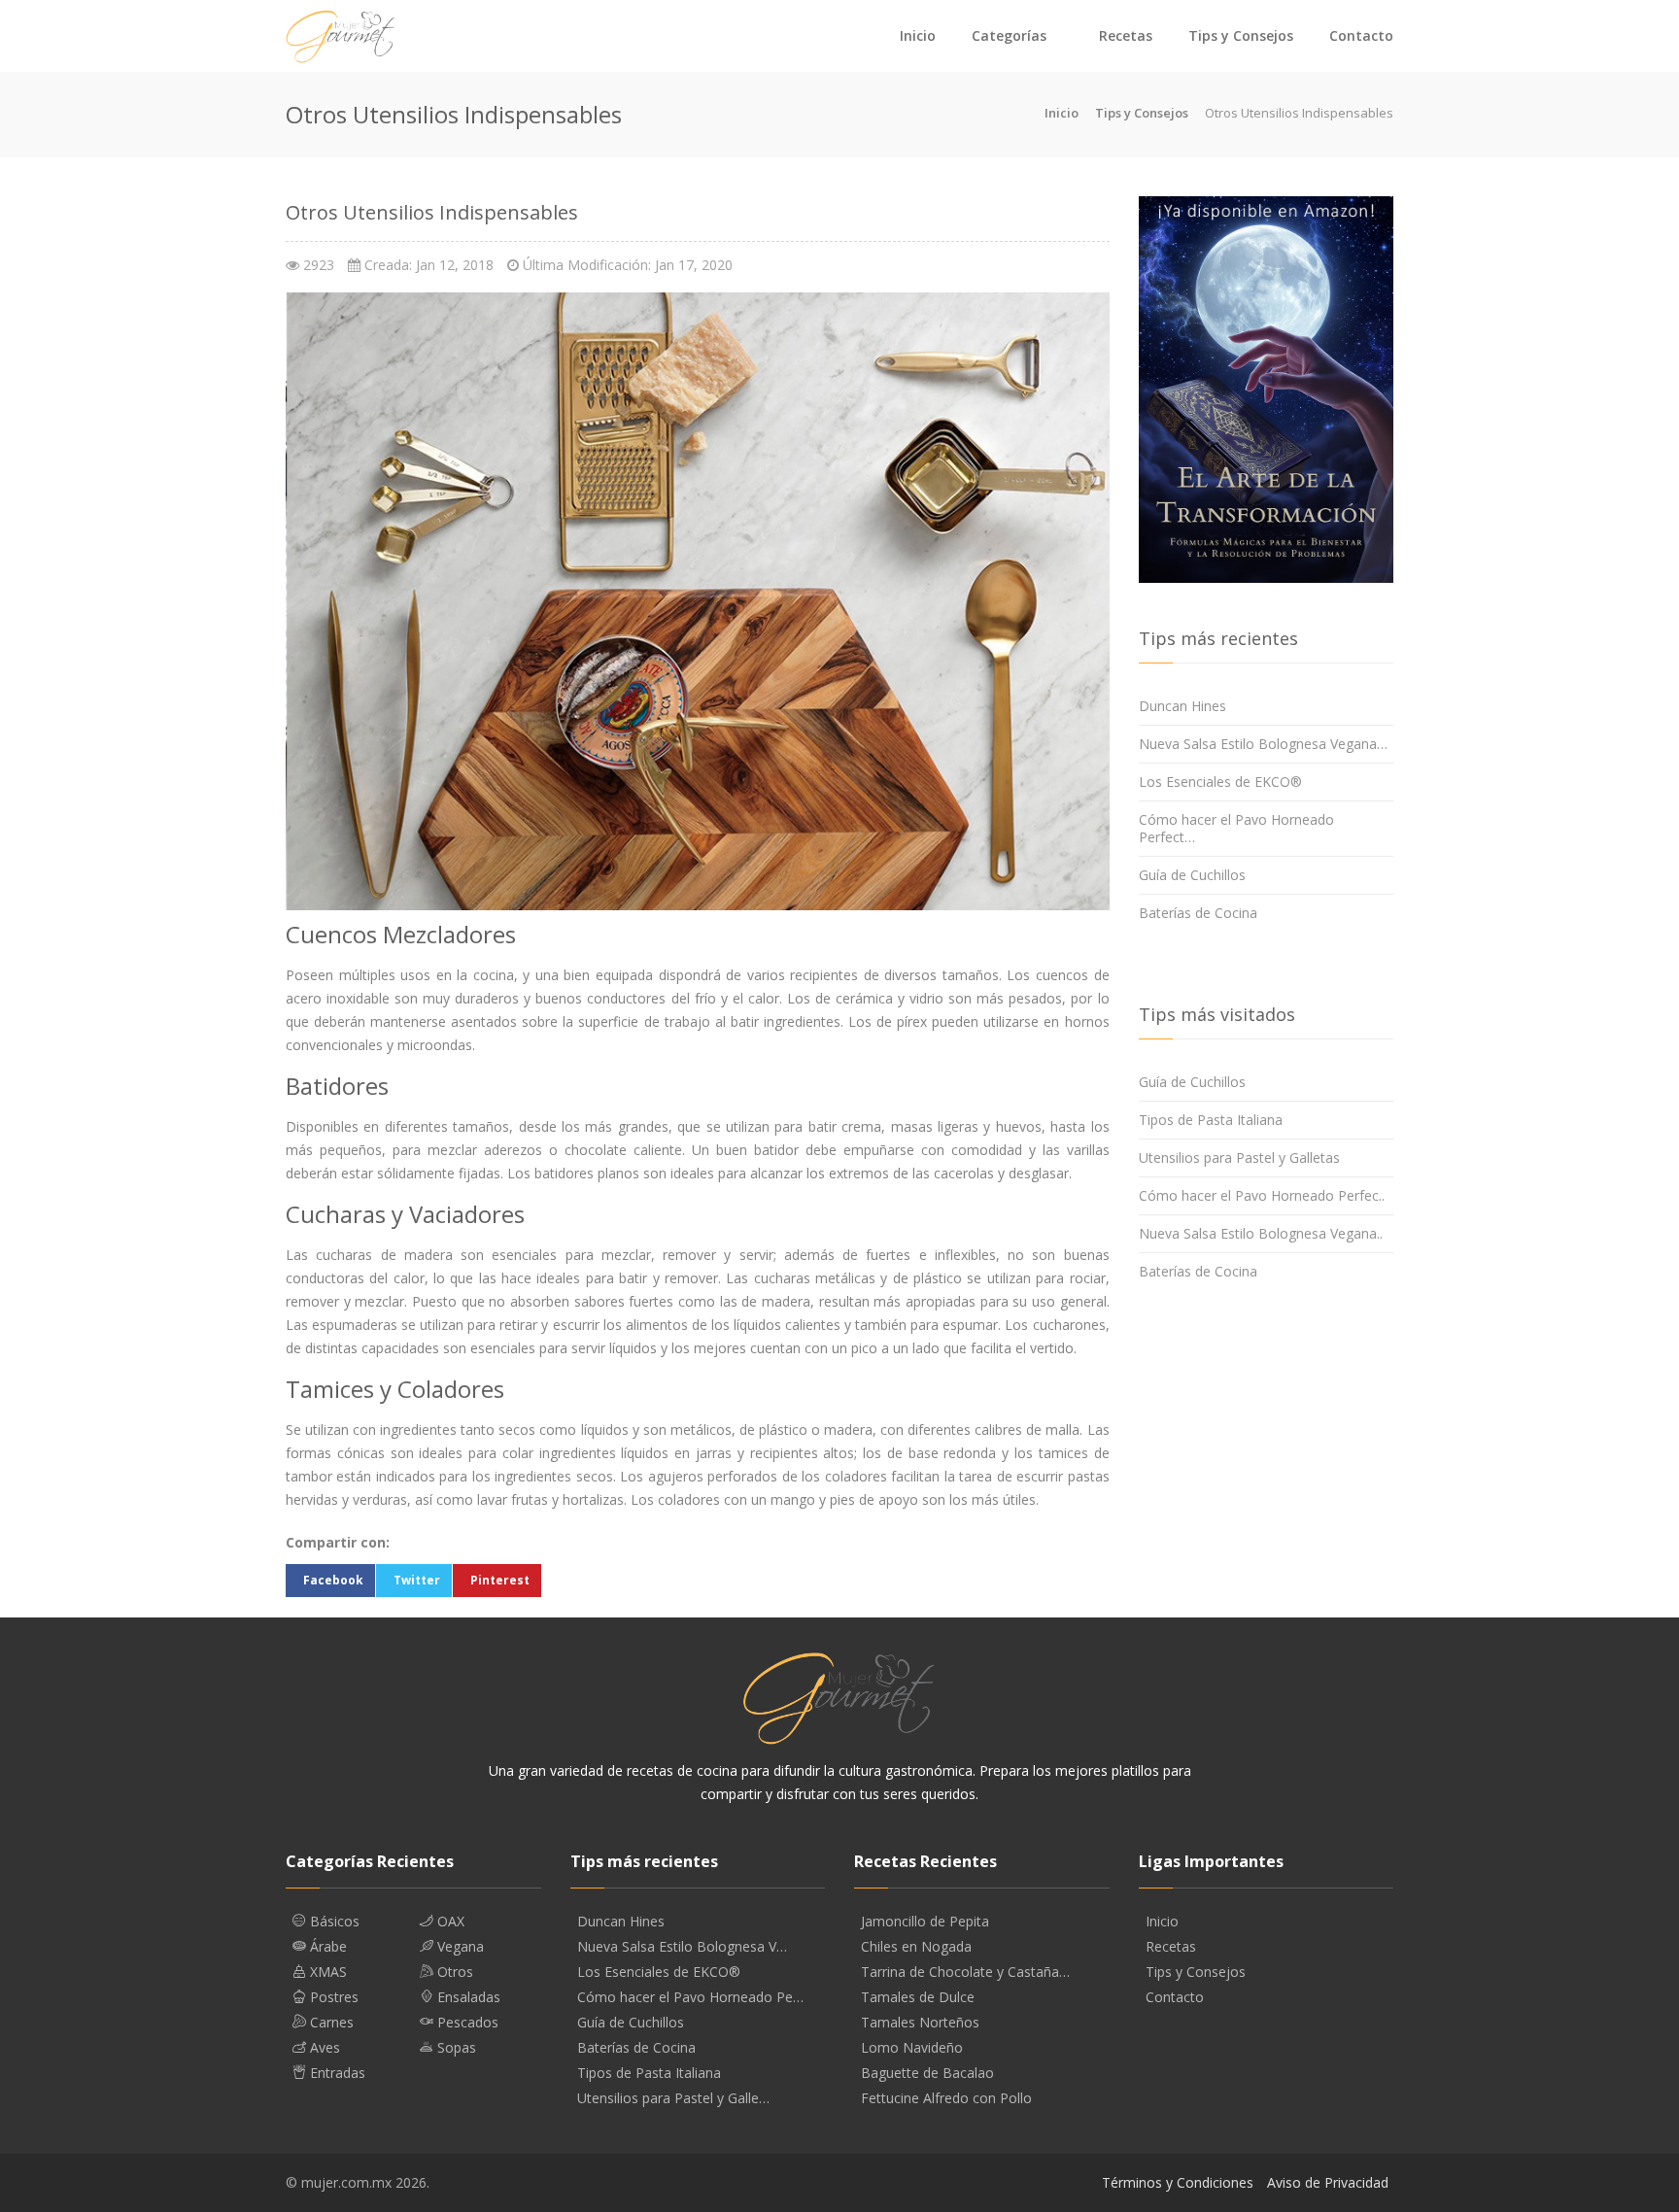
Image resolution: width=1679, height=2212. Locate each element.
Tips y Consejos (1241, 35)
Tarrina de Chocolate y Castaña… (965, 1972)
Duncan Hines (1182, 706)
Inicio (918, 35)
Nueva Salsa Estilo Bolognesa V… (682, 1947)
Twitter (417, 1580)
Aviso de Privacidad (1328, 2182)
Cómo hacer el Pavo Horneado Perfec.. (1262, 1195)
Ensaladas (467, 1997)
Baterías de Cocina (1198, 913)
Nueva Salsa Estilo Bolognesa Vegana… (1263, 744)
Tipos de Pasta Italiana (1211, 1120)
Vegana (459, 1947)
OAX (449, 1922)
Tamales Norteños (920, 2023)
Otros (453, 1972)
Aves (323, 2048)
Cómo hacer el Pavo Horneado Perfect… (1236, 828)
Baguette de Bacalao (927, 2073)
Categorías (1009, 35)
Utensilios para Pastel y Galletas (1239, 1157)
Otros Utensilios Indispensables (432, 212)
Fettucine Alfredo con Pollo (946, 2098)
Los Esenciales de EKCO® (1220, 782)
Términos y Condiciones (1178, 2182)
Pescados (466, 2023)
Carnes (330, 2023)
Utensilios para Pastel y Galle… (673, 2098)
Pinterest (500, 1580)
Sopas (455, 2048)
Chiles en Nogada (916, 1947)
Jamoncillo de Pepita (925, 1922)
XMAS (326, 1972)
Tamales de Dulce (918, 1997)
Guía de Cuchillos (1192, 875)
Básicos (333, 1922)
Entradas (336, 2073)
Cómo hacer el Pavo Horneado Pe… (690, 1997)
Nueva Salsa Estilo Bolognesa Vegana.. (1261, 1233)
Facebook (333, 1580)
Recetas (1126, 35)
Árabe (326, 1947)
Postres (332, 1997)
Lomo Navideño (912, 2048)
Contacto (1361, 35)
